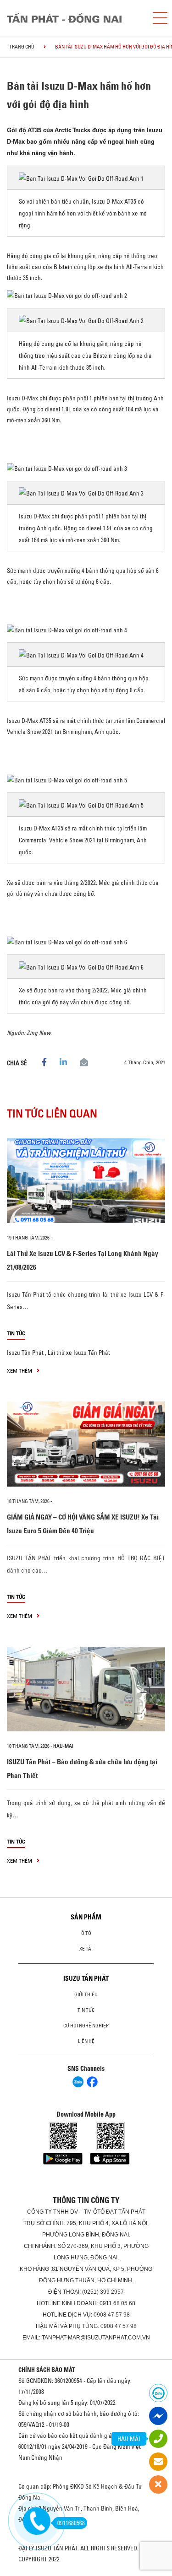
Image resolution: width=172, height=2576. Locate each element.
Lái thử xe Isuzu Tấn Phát (79, 1353)
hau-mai (63, 1746)
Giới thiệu (86, 1994)
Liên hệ (86, 2041)
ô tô (86, 1933)
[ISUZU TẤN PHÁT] (72, 18)
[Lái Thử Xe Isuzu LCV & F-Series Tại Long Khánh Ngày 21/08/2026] (86, 1181)
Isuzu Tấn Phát (25, 1353)
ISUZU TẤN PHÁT (86, 1978)
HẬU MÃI (129, 2439)
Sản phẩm (86, 1917)
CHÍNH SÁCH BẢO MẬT (47, 2370)
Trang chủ (22, 47)
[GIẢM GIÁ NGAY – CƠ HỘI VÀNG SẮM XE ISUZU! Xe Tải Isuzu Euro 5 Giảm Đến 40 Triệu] (86, 1444)
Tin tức (16, 1333)
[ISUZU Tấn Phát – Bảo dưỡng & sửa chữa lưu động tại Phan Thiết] (86, 1689)
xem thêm (20, 1371)
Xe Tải (86, 1949)
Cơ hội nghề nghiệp (86, 2026)
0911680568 (71, 2523)
